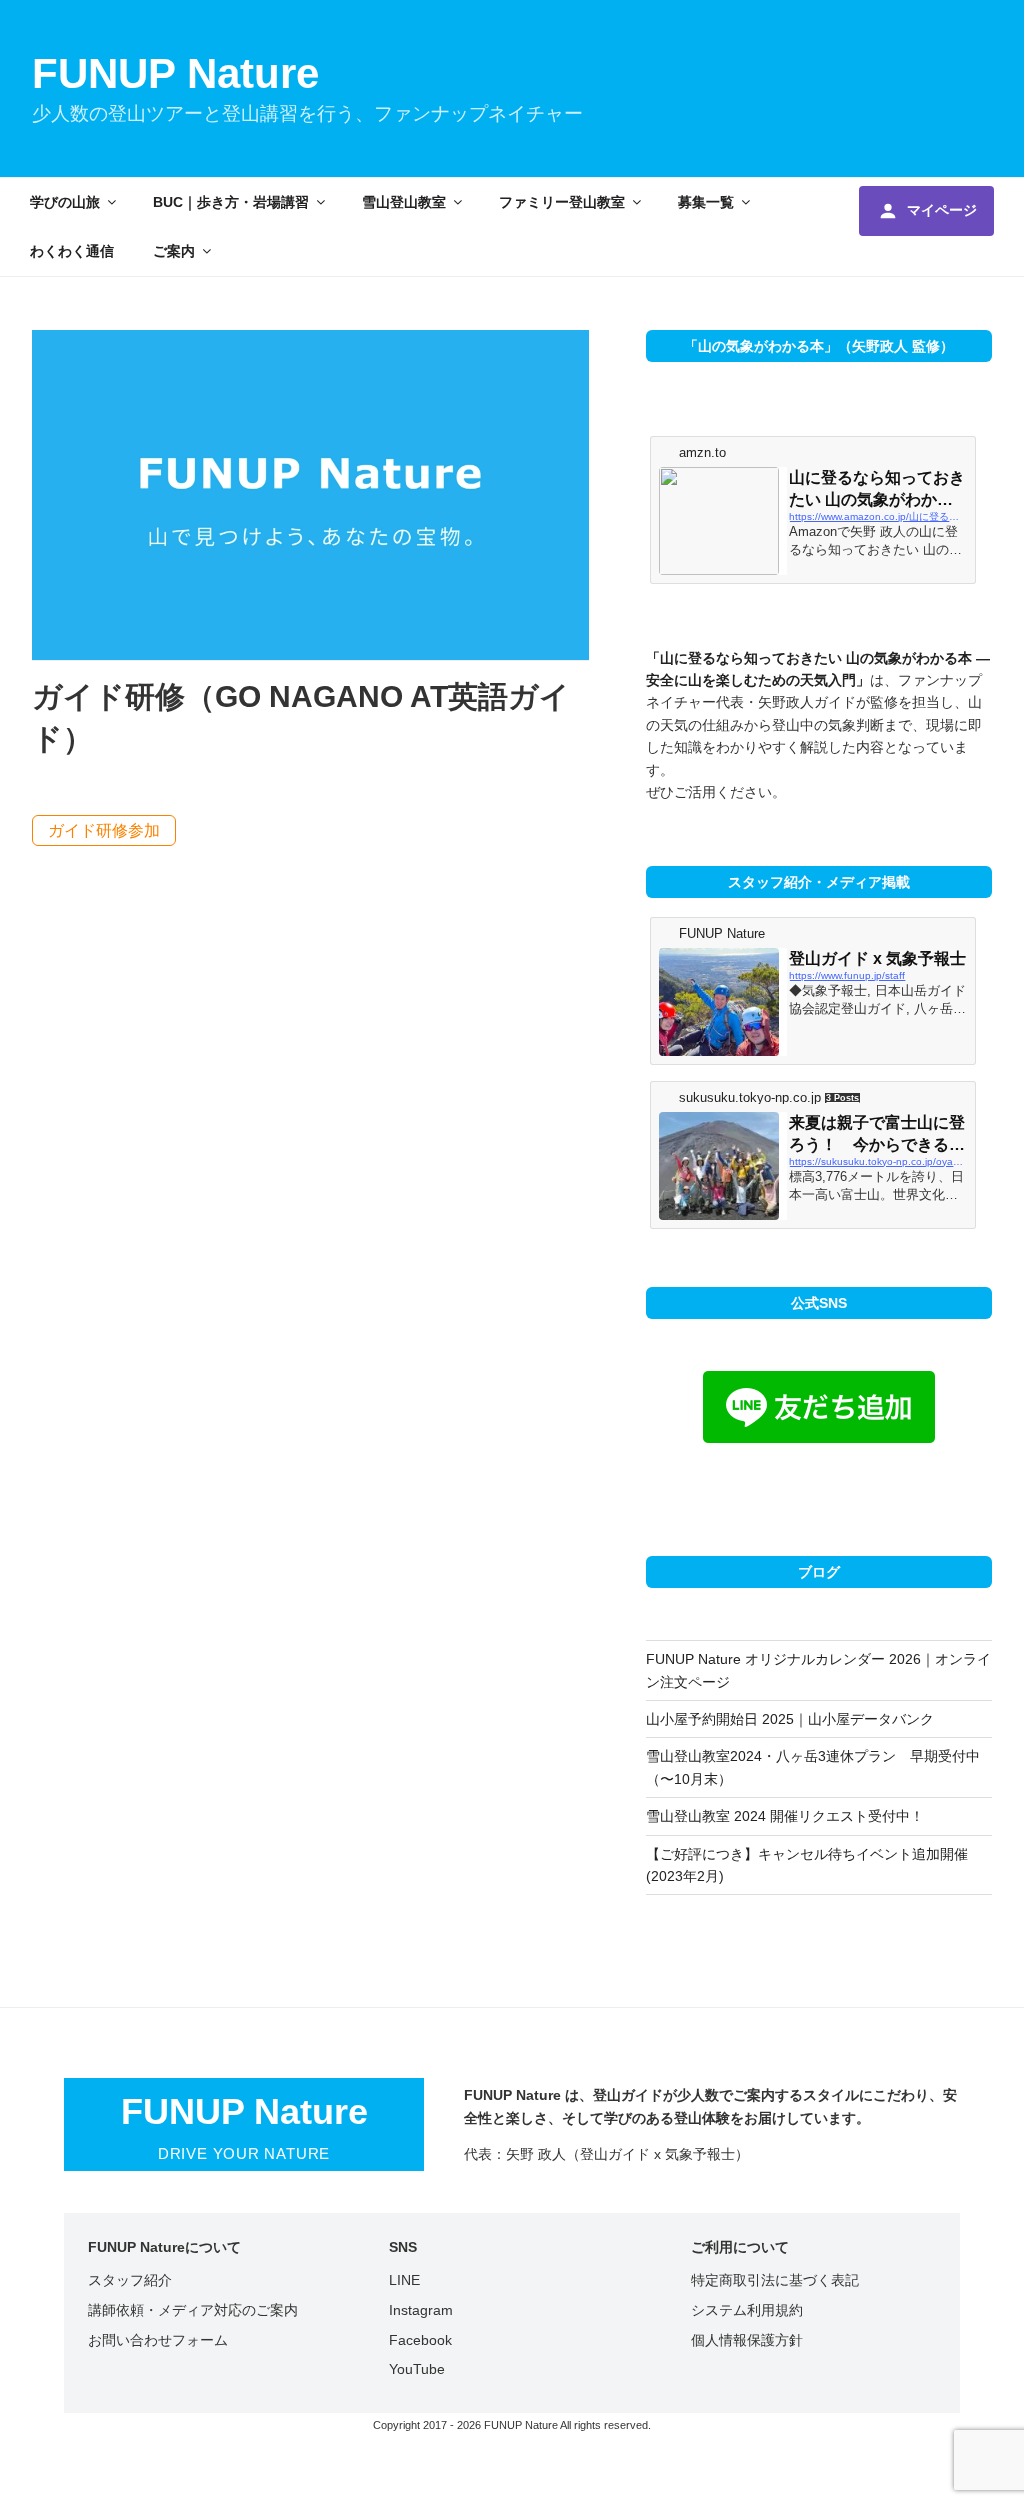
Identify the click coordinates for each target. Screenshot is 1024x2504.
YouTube (417, 2369)
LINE (404, 2280)
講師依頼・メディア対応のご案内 (193, 2310)
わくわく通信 (72, 251)
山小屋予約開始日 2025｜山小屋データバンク (790, 1719)
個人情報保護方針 (747, 2340)
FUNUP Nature (175, 73)
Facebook (420, 2340)
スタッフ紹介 (130, 2280)
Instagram (421, 2310)
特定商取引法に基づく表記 (775, 2280)
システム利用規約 (747, 2310)
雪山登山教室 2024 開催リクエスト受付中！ (785, 1816)
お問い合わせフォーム (158, 2340)
